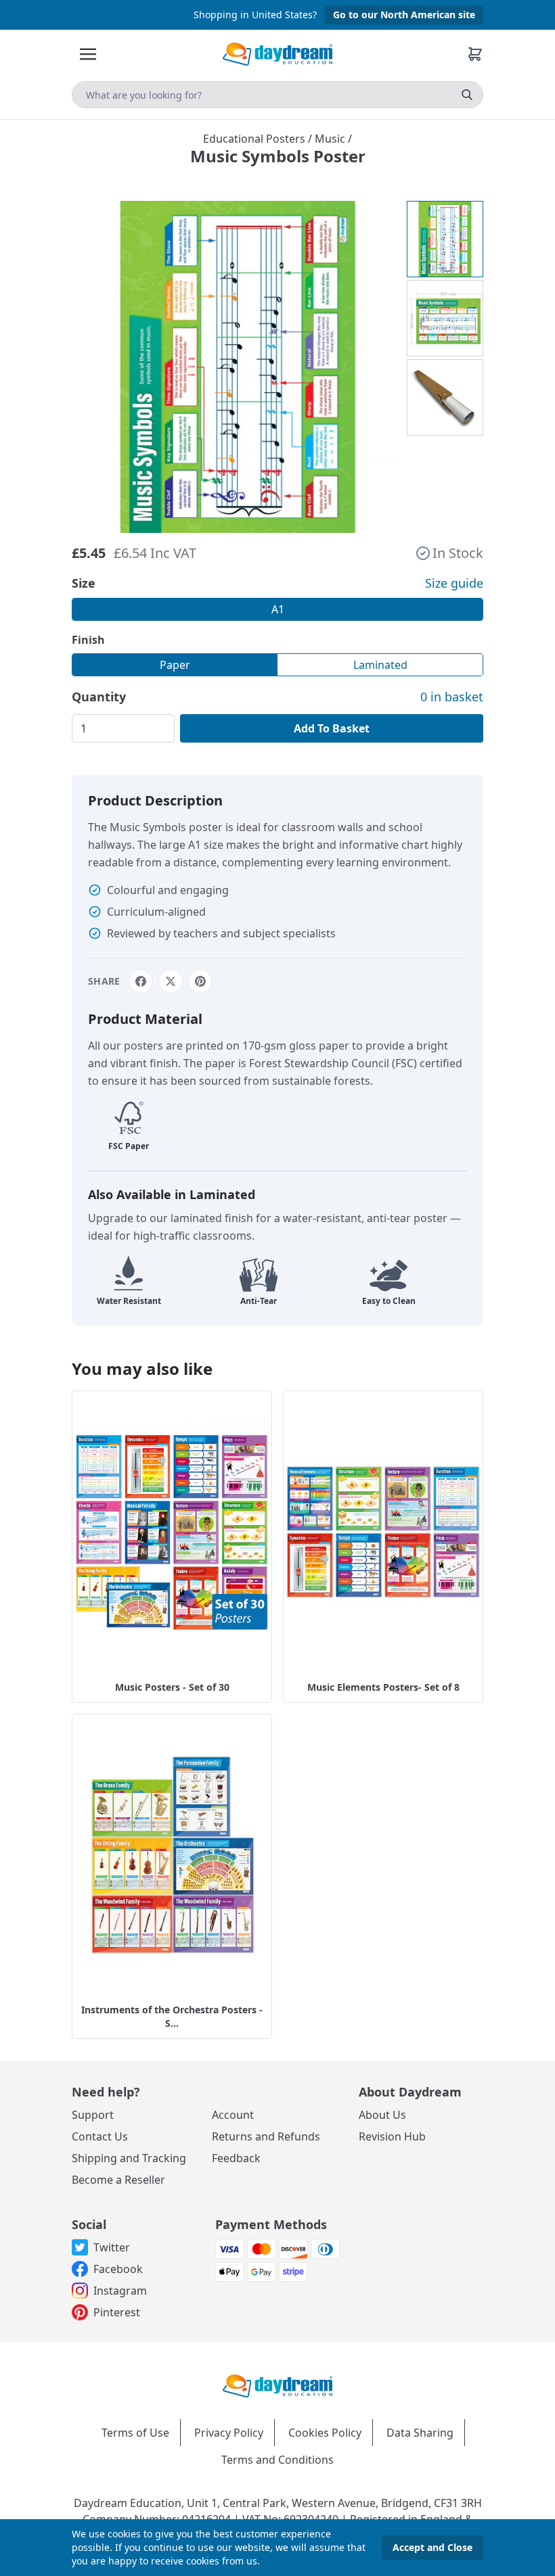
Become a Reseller (118, 2180)
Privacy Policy (229, 2433)
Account (233, 2115)
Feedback (236, 2158)
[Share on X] (171, 981)
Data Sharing (420, 2433)
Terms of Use (135, 2433)
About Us (382, 2115)
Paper (175, 665)
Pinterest (117, 2312)
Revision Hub (392, 2136)
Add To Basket (332, 728)
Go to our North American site (404, 15)
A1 (278, 609)
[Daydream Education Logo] (277, 2385)
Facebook (118, 2269)
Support (93, 2115)
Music (331, 139)
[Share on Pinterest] (200, 981)
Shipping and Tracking (129, 2158)
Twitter (112, 2247)
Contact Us (100, 2136)
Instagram (120, 2291)
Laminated (380, 665)
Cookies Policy (325, 2433)
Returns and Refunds (266, 2136)
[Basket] (475, 54)
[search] (467, 95)
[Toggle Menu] (88, 54)
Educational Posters (256, 139)
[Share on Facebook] (141, 981)
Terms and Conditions (277, 2460)
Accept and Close (432, 2547)
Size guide (454, 583)
